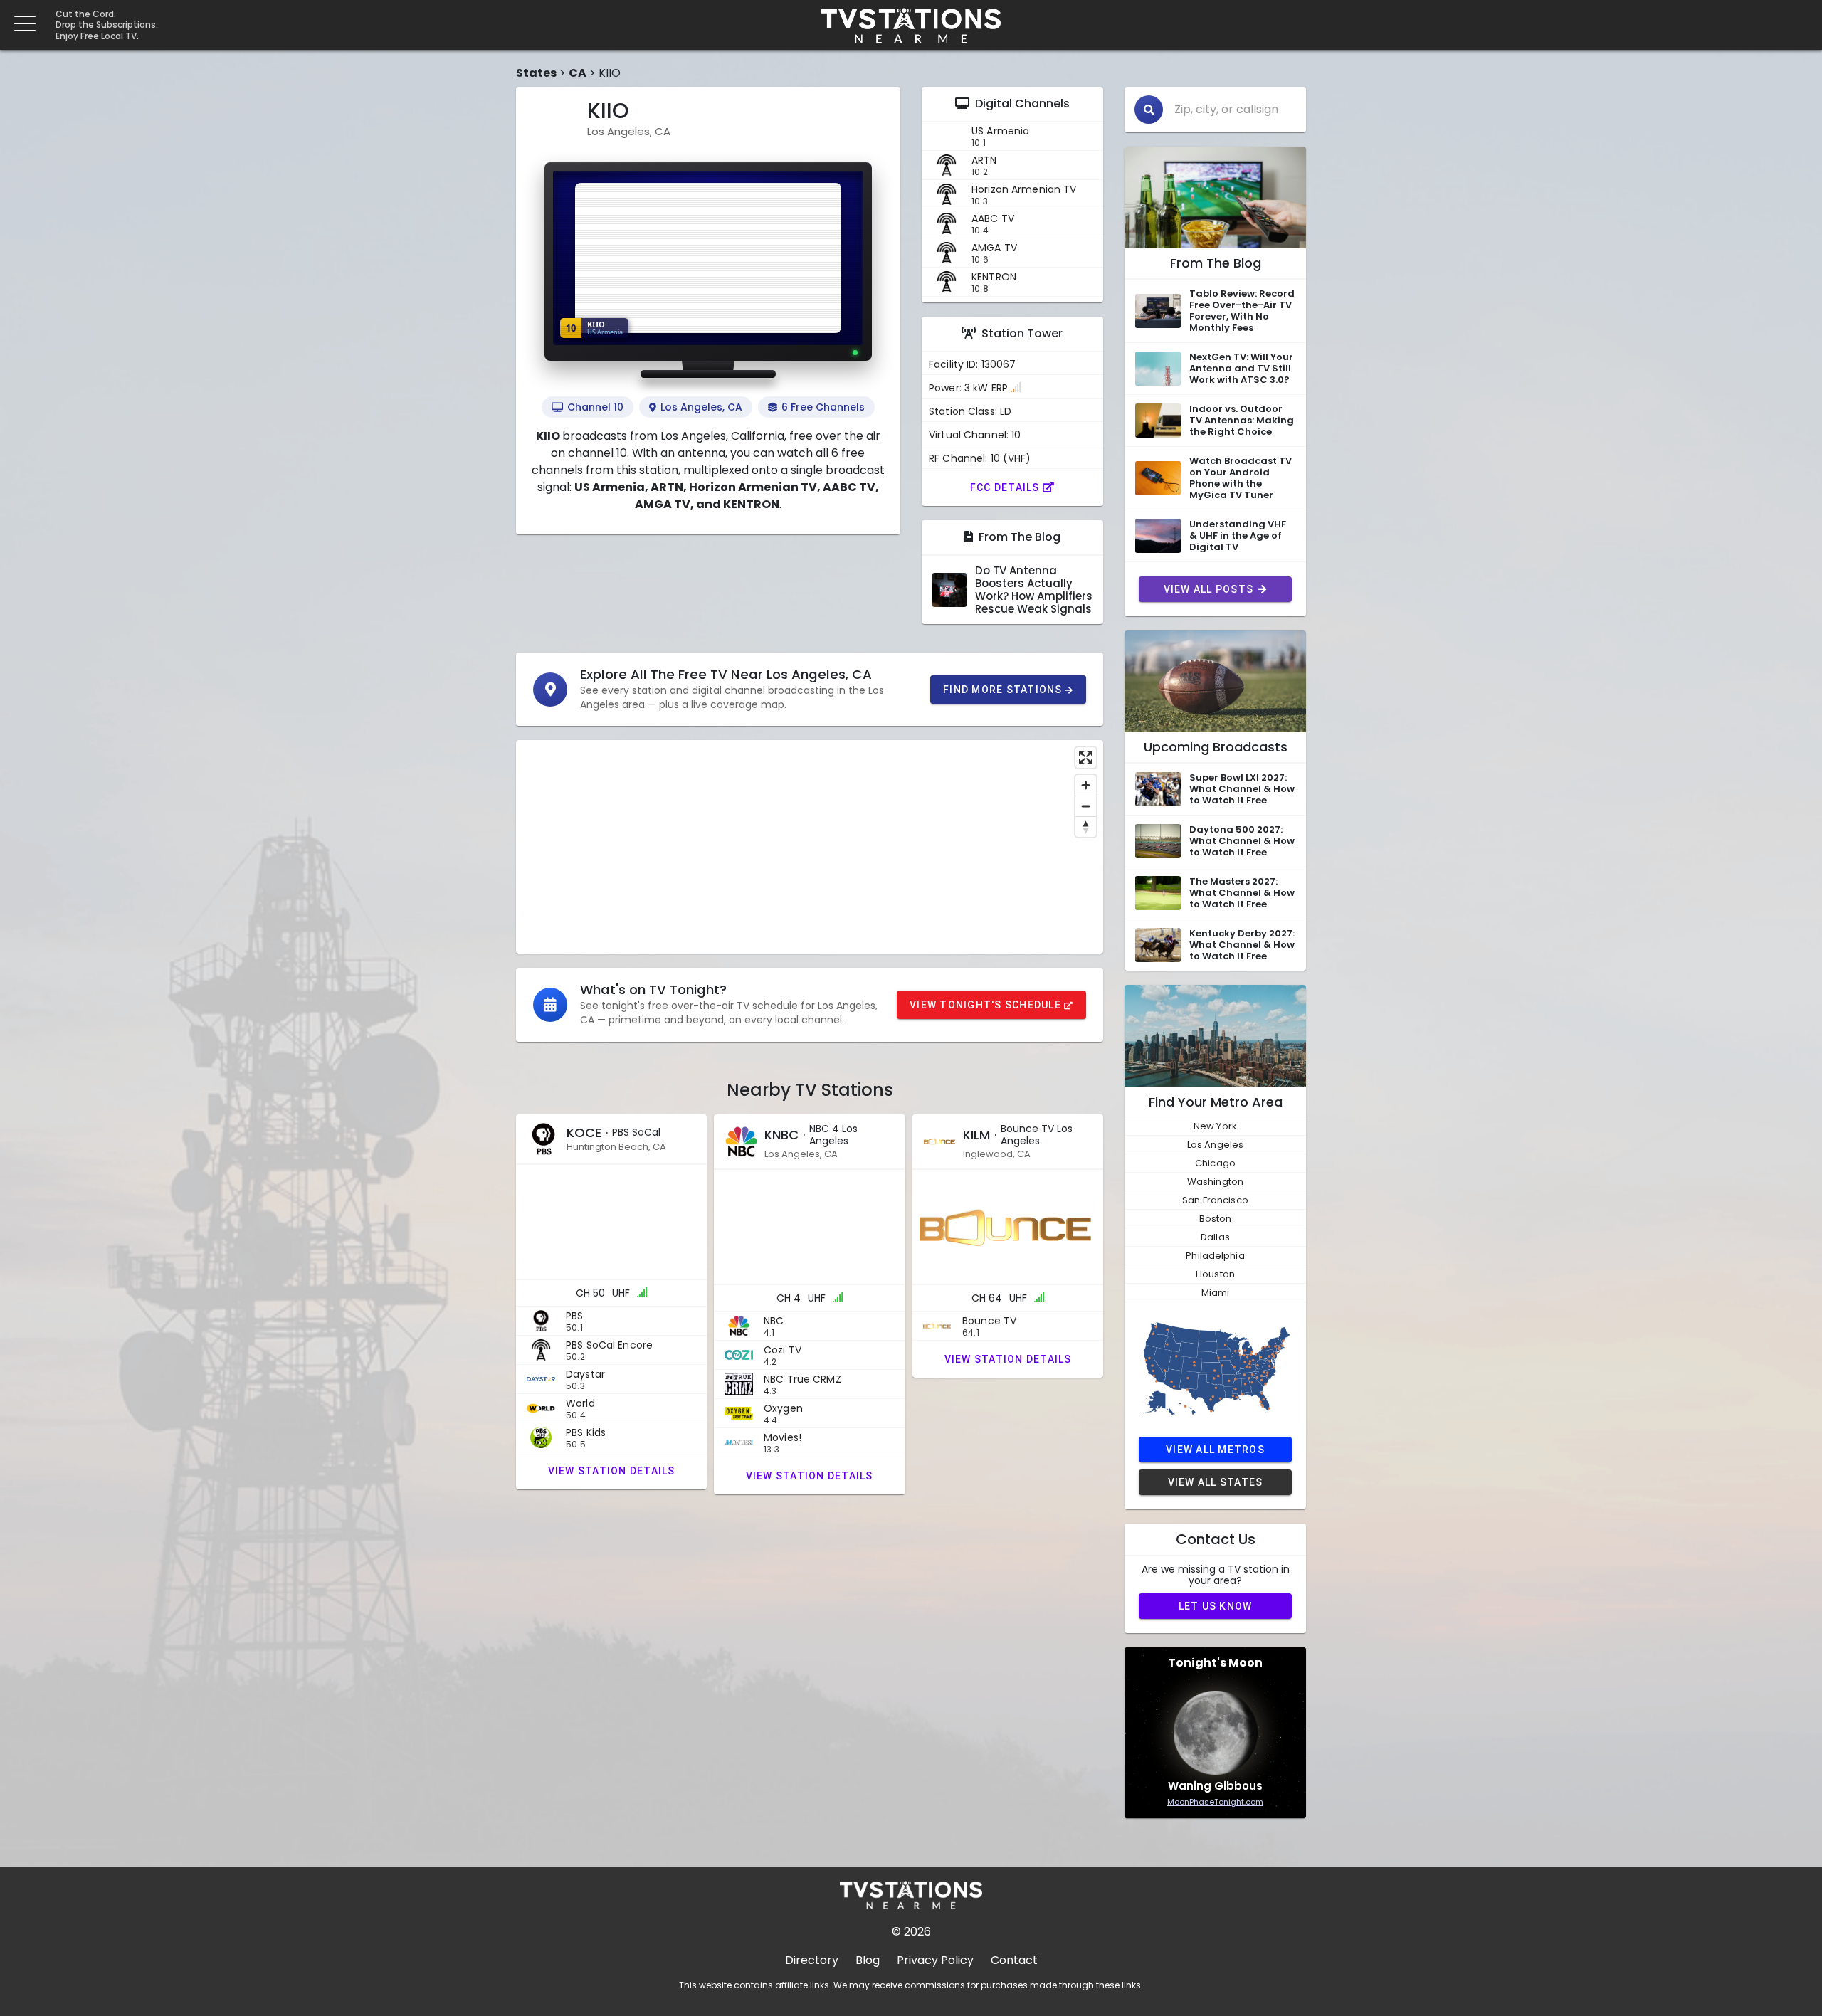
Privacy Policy (935, 1960)
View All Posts (1209, 589)
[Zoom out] (1086, 806)
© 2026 (911, 1932)
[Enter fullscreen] (1086, 758)
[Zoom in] (1086, 785)
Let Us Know (1216, 1606)
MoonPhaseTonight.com (1215, 1802)
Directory (812, 1960)
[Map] (810, 847)
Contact (1014, 1960)
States (536, 73)
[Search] (1149, 110)
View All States (1216, 1482)
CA (578, 73)
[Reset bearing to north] (1086, 827)
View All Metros (1215, 1450)
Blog (868, 1960)
